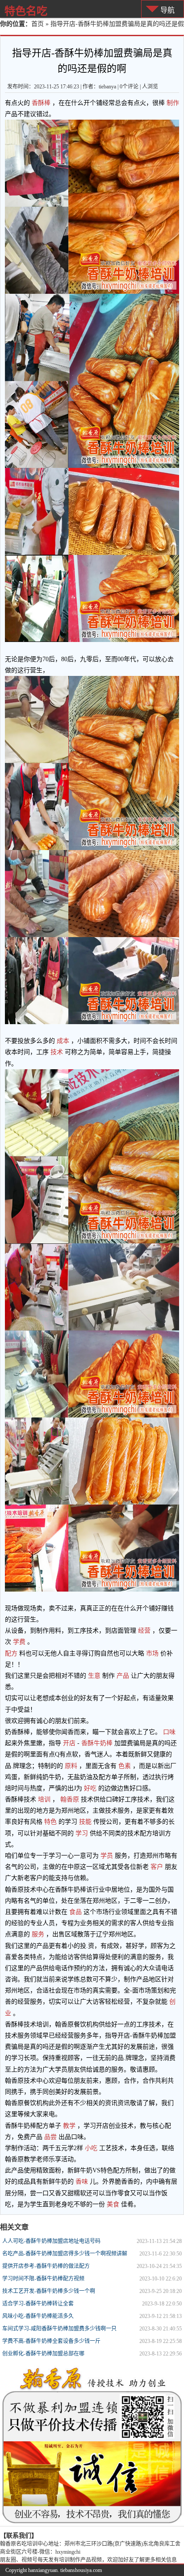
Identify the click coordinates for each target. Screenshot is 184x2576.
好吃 (90, 1788)
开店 (69, 1743)
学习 (82, 1833)
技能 (85, 1822)
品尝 (50, 2137)
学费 (19, 1642)
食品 (75, 1912)
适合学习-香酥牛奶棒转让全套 (38, 2304)
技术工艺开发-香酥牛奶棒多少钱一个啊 (49, 2291)
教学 (69, 2126)
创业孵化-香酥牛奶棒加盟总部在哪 (43, 2354)
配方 (12, 1653)
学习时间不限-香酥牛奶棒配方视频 (43, 2279)
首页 (38, 24)
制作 (172, 103)
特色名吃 (26, 11)
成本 (63, 1041)
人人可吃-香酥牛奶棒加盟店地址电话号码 (51, 2241)
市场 (152, 1653)
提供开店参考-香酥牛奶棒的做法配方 (46, 2266)
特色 (50, 1822)
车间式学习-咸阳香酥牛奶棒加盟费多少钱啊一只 (59, 2329)
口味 (168, 1732)
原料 (71, 1766)
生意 (94, 1676)
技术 (57, 1052)
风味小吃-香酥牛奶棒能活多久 (38, 2316)
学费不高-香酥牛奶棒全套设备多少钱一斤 (51, 2341)
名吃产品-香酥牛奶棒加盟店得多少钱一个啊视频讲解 (65, 2254)
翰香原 (70, 1799)
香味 (82, 2182)
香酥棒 (41, 103)
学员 (107, 1856)
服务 (38, 1934)
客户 (157, 1867)
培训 (44, 1799)
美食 (113, 2204)
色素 (125, 1766)
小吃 (91, 2148)
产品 (123, 1676)
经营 (144, 1631)
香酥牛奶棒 (97, 1743)
